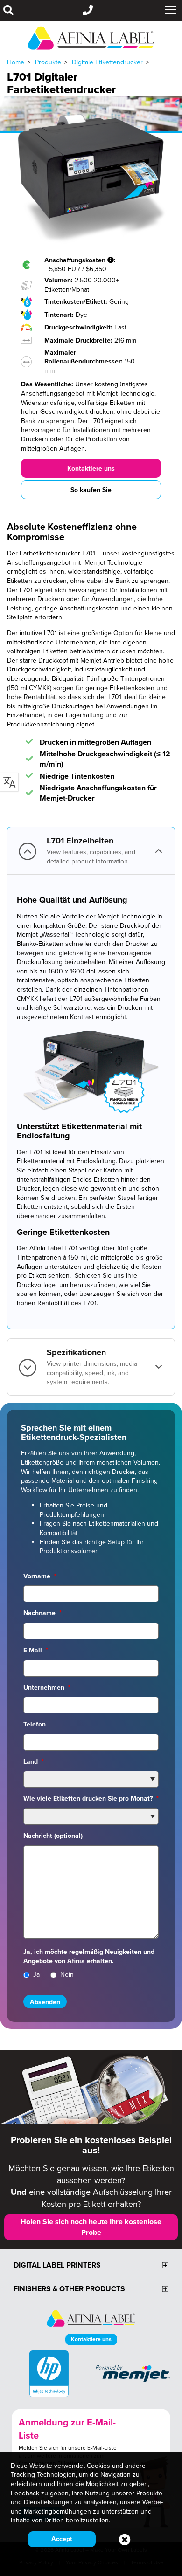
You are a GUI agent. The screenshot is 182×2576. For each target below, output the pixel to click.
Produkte (48, 62)
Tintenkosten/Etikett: (77, 301)
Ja (36, 1975)
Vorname (40, 1576)
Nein (67, 1975)
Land (34, 1761)
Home (16, 62)
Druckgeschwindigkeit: (79, 327)
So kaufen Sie (91, 490)
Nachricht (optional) (53, 1836)
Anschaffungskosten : (81, 260)
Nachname (42, 1613)
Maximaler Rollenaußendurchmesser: (84, 357)
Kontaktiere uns (91, 468)
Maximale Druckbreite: (79, 340)
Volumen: (59, 280)
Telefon (35, 1724)
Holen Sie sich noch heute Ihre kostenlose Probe (91, 2227)
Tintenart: (60, 315)
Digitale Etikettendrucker (107, 62)
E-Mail (36, 1650)
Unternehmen (47, 1687)
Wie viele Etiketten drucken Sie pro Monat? (91, 1798)
